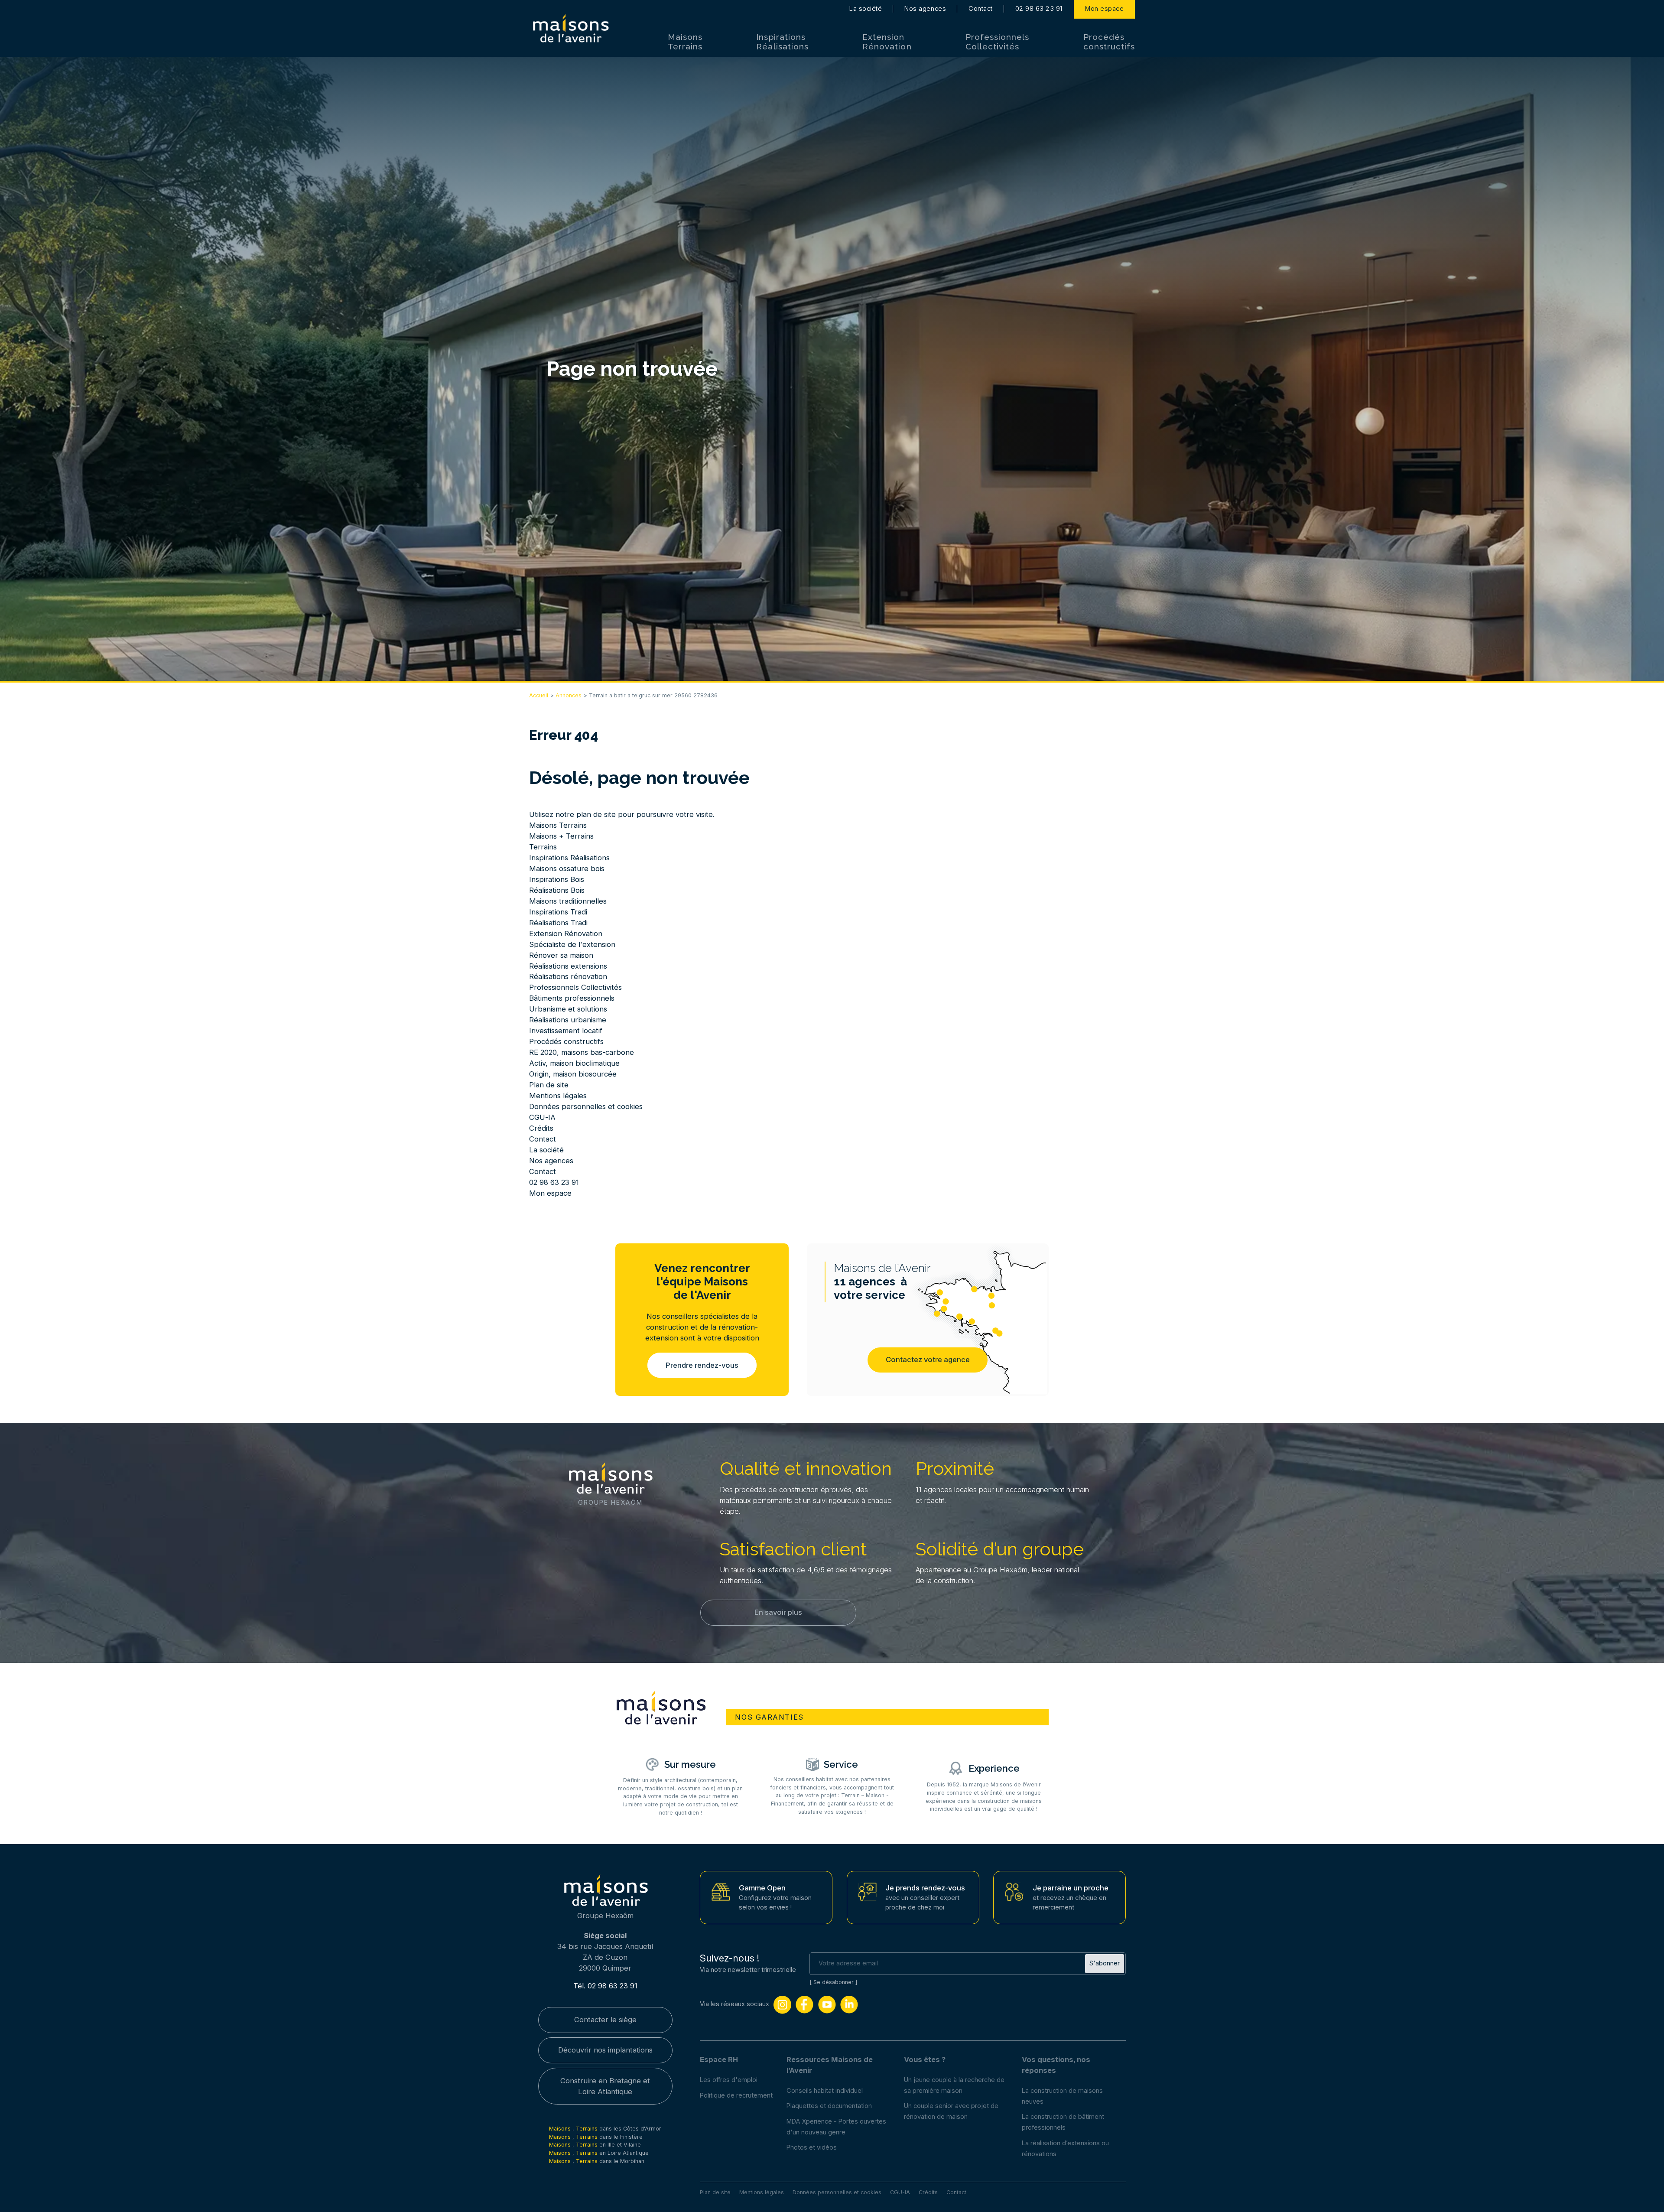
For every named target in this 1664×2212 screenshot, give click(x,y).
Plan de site (549, 1085)
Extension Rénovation (887, 42)
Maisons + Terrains (561, 836)
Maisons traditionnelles (568, 901)
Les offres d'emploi (729, 2080)
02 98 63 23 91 (1039, 9)
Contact (981, 9)
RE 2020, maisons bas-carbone (582, 1052)
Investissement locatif (566, 1031)
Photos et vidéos (812, 2147)
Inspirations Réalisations (782, 42)
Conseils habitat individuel (825, 2091)
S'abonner (1105, 1963)
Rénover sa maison (561, 955)
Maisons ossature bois (567, 869)
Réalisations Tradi (558, 923)
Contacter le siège (605, 2020)
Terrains (543, 847)
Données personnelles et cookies (586, 1106)
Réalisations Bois (557, 890)
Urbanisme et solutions (568, 1009)
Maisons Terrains (685, 42)
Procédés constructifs (1109, 42)
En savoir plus (778, 1612)
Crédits (541, 1128)
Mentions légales (558, 1096)
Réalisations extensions (568, 966)
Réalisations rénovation (568, 976)
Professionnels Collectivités (997, 42)
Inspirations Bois (557, 879)
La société (866, 9)
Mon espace (1104, 9)
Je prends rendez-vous (925, 1888)
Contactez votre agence (928, 1360)
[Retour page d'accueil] (570, 29)
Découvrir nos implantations (605, 2050)
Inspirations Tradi (558, 912)
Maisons (561, 2129)
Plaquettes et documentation (829, 2106)
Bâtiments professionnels (572, 998)
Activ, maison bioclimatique (574, 1063)
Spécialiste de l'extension (572, 944)
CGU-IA (542, 1117)
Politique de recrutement (736, 2095)
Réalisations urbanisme (568, 1020)
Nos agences (925, 9)
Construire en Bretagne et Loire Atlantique (605, 2086)
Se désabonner (834, 1982)
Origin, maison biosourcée (573, 1074)
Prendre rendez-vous (702, 1365)
